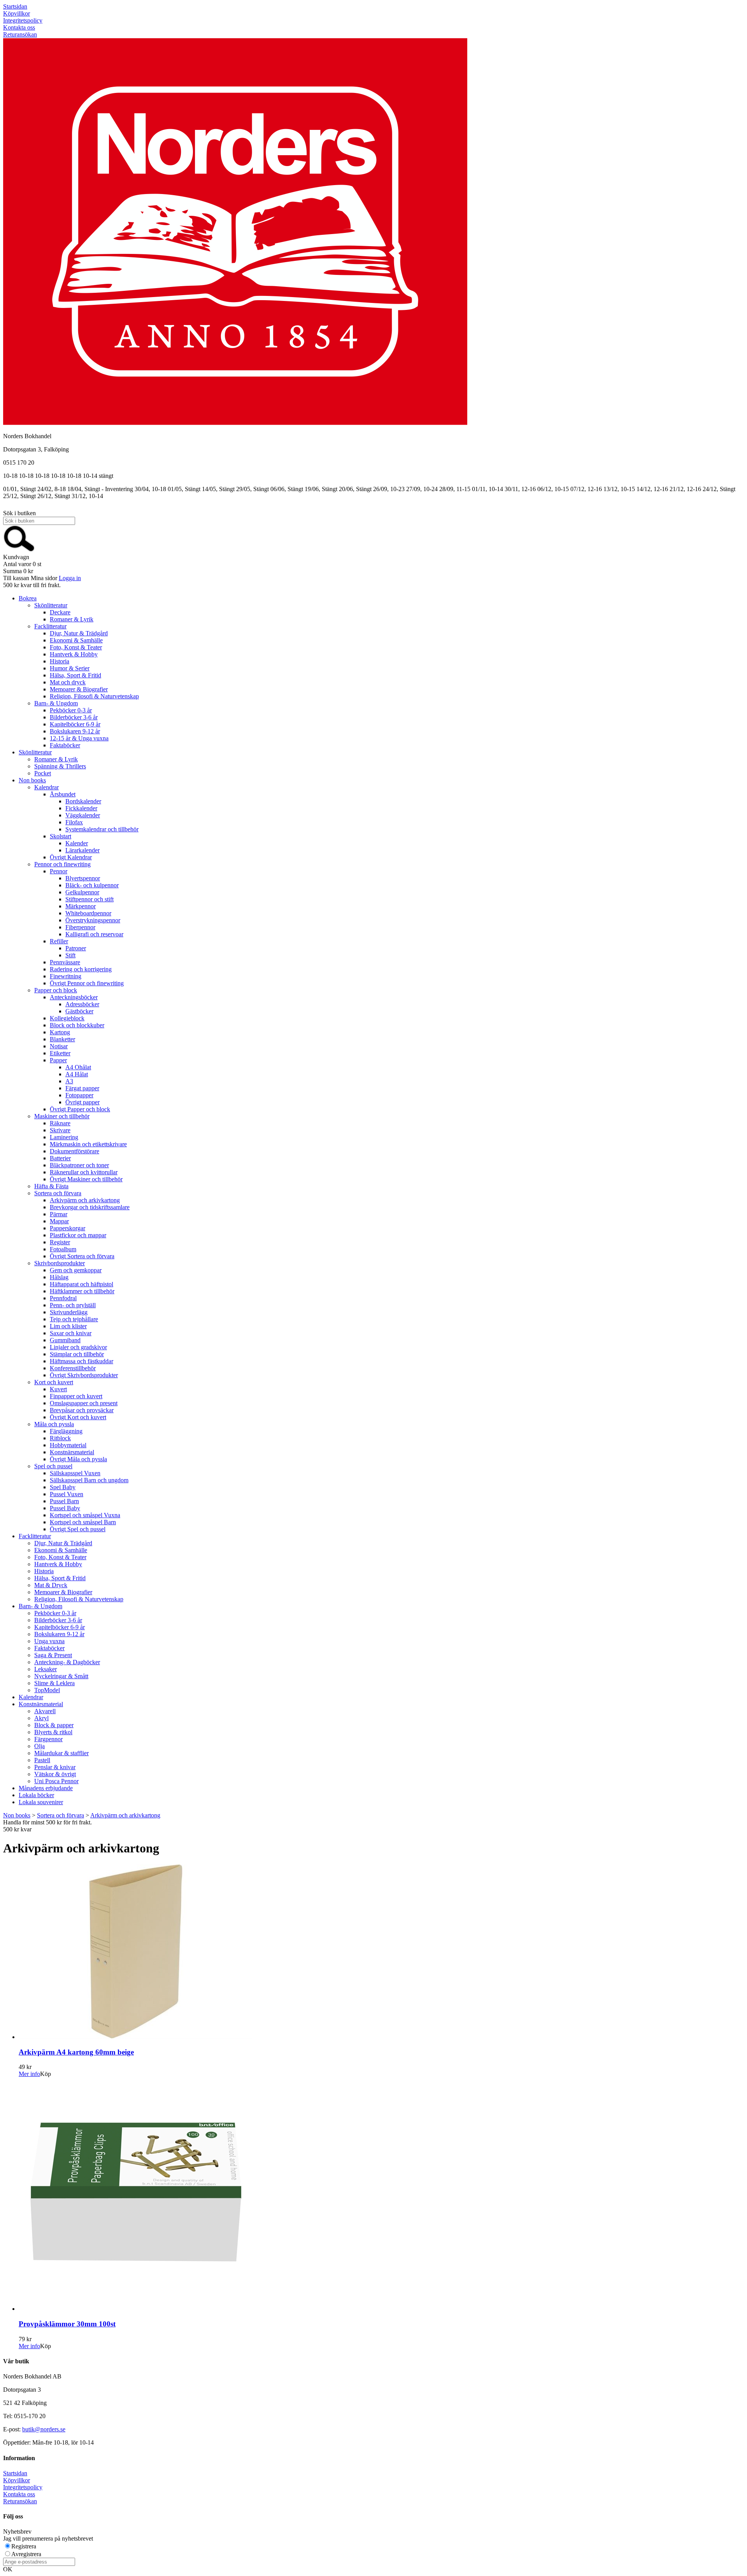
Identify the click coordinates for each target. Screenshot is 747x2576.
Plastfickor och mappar (78, 1235)
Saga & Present (53, 1655)
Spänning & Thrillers (60, 766)
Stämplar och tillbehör (77, 1354)
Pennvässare (65, 962)
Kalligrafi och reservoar (94, 934)
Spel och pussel (53, 1466)
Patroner (76, 948)
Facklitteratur (50, 626)
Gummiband (65, 1340)
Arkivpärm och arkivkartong (85, 1200)
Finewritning (66, 976)
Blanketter (62, 1039)
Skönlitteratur (51, 605)
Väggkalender (83, 815)
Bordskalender (83, 801)
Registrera (24, 2546)
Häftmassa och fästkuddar (82, 1361)
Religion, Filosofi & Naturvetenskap (94, 696)
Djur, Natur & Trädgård (79, 633)
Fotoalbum (63, 1249)
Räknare (60, 1123)
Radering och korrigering (81, 969)
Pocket (43, 773)
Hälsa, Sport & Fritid (75, 675)
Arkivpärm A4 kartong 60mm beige (76, 2052)
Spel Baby (63, 1487)
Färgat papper (82, 1088)
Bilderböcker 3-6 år (74, 717)
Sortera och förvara (58, 1193)
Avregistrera (26, 2554)
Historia (60, 661)
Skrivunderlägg (69, 1312)
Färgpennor (48, 1739)
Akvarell (45, 1711)
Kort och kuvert (54, 1382)
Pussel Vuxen (67, 1494)
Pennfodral (63, 1298)
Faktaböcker (65, 745)
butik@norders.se (44, 2429)
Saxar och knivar (71, 1333)
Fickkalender (81, 808)
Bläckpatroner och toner (79, 1165)
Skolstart (60, 836)
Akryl (41, 1718)
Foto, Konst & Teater (76, 647)
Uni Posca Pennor (56, 1781)
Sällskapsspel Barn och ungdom (89, 1480)
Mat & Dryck (51, 1585)
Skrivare (60, 1130)
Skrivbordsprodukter (60, 1263)
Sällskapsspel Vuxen (75, 1473)
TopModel (47, 1690)
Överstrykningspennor (93, 920)
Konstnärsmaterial (72, 1452)
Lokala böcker (36, 1795)
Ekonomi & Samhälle (76, 640)
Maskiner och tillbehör (62, 1116)
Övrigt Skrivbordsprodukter (84, 1375)
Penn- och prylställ (73, 1305)
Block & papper (54, 1725)
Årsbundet (63, 794)
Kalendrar (46, 787)
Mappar (59, 1221)
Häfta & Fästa (51, 1186)
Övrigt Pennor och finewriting (87, 983)
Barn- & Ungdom (56, 703)
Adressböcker (82, 1004)
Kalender (77, 843)
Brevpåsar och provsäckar (82, 1410)
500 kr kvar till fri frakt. (32, 585)
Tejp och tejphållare (74, 1319)
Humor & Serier (70, 668)
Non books (32, 780)
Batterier (60, 1158)
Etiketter (60, 1053)
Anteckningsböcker (74, 997)
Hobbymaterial (68, 1445)
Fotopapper (79, 1095)
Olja (39, 1746)
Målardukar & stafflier (61, 1753)
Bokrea (28, 598)
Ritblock (60, 1438)
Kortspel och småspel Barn (83, 1522)
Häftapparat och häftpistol (82, 1284)
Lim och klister (68, 1326)
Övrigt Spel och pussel (78, 1529)
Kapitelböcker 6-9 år (75, 724)
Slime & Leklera (54, 1683)
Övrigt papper (82, 1102)
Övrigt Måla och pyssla (78, 1459)
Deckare (60, 612)
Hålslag (59, 1277)
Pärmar (59, 1214)
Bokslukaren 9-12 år (75, 731)
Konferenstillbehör (73, 1368)
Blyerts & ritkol (53, 1732)
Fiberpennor (80, 927)
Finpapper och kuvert (76, 1396)
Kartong (60, 1032)
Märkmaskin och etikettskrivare (88, 1144)
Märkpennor (81, 906)
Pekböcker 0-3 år (71, 710)
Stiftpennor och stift (89, 899)
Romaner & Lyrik (72, 619)
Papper (58, 1060)
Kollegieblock (67, 1018)
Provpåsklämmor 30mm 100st (67, 2324)
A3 (69, 1081)
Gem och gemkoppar (76, 1270)
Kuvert (58, 1389)
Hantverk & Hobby (74, 654)
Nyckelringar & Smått (61, 1676)
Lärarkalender (82, 850)
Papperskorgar (68, 1228)
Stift (70, 955)
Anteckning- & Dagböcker (67, 1662)
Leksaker (46, 1669)
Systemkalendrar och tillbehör (102, 829)
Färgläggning (66, 1431)
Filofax (74, 822)
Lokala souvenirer (41, 1802)
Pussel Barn (64, 1501)
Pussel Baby (65, 1508)
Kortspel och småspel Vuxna (85, 1515)
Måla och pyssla (54, 1424)
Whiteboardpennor (88, 913)
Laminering (64, 1137)
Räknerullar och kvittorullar (84, 1172)
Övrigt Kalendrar (71, 857)
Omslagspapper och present (84, 1403)
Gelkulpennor (82, 892)
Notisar (59, 1046)
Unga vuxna (49, 1641)
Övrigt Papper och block (80, 1109)
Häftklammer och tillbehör (82, 1291)
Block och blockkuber (77, 1025)
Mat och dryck (68, 682)
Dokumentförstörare (75, 1151)
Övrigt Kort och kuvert (78, 1417)
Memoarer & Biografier (79, 689)
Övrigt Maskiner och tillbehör (86, 1179)
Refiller (59, 941)
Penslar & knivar (55, 1767)
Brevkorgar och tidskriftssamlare (90, 1207)
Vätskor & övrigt (55, 1774)
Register (60, 1242)
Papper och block (56, 990)
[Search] (19, 550)
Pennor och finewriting (62, 864)
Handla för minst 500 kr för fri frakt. (47, 1826)
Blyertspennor (83, 878)
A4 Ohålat (78, 1067)
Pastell (42, 1760)
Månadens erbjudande (46, 1788)
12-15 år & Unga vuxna (79, 738)
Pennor (59, 871)
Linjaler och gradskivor (78, 1347)
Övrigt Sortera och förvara (82, 1256)
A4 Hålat (77, 1074)
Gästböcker (79, 1011)
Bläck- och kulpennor (92, 885)
